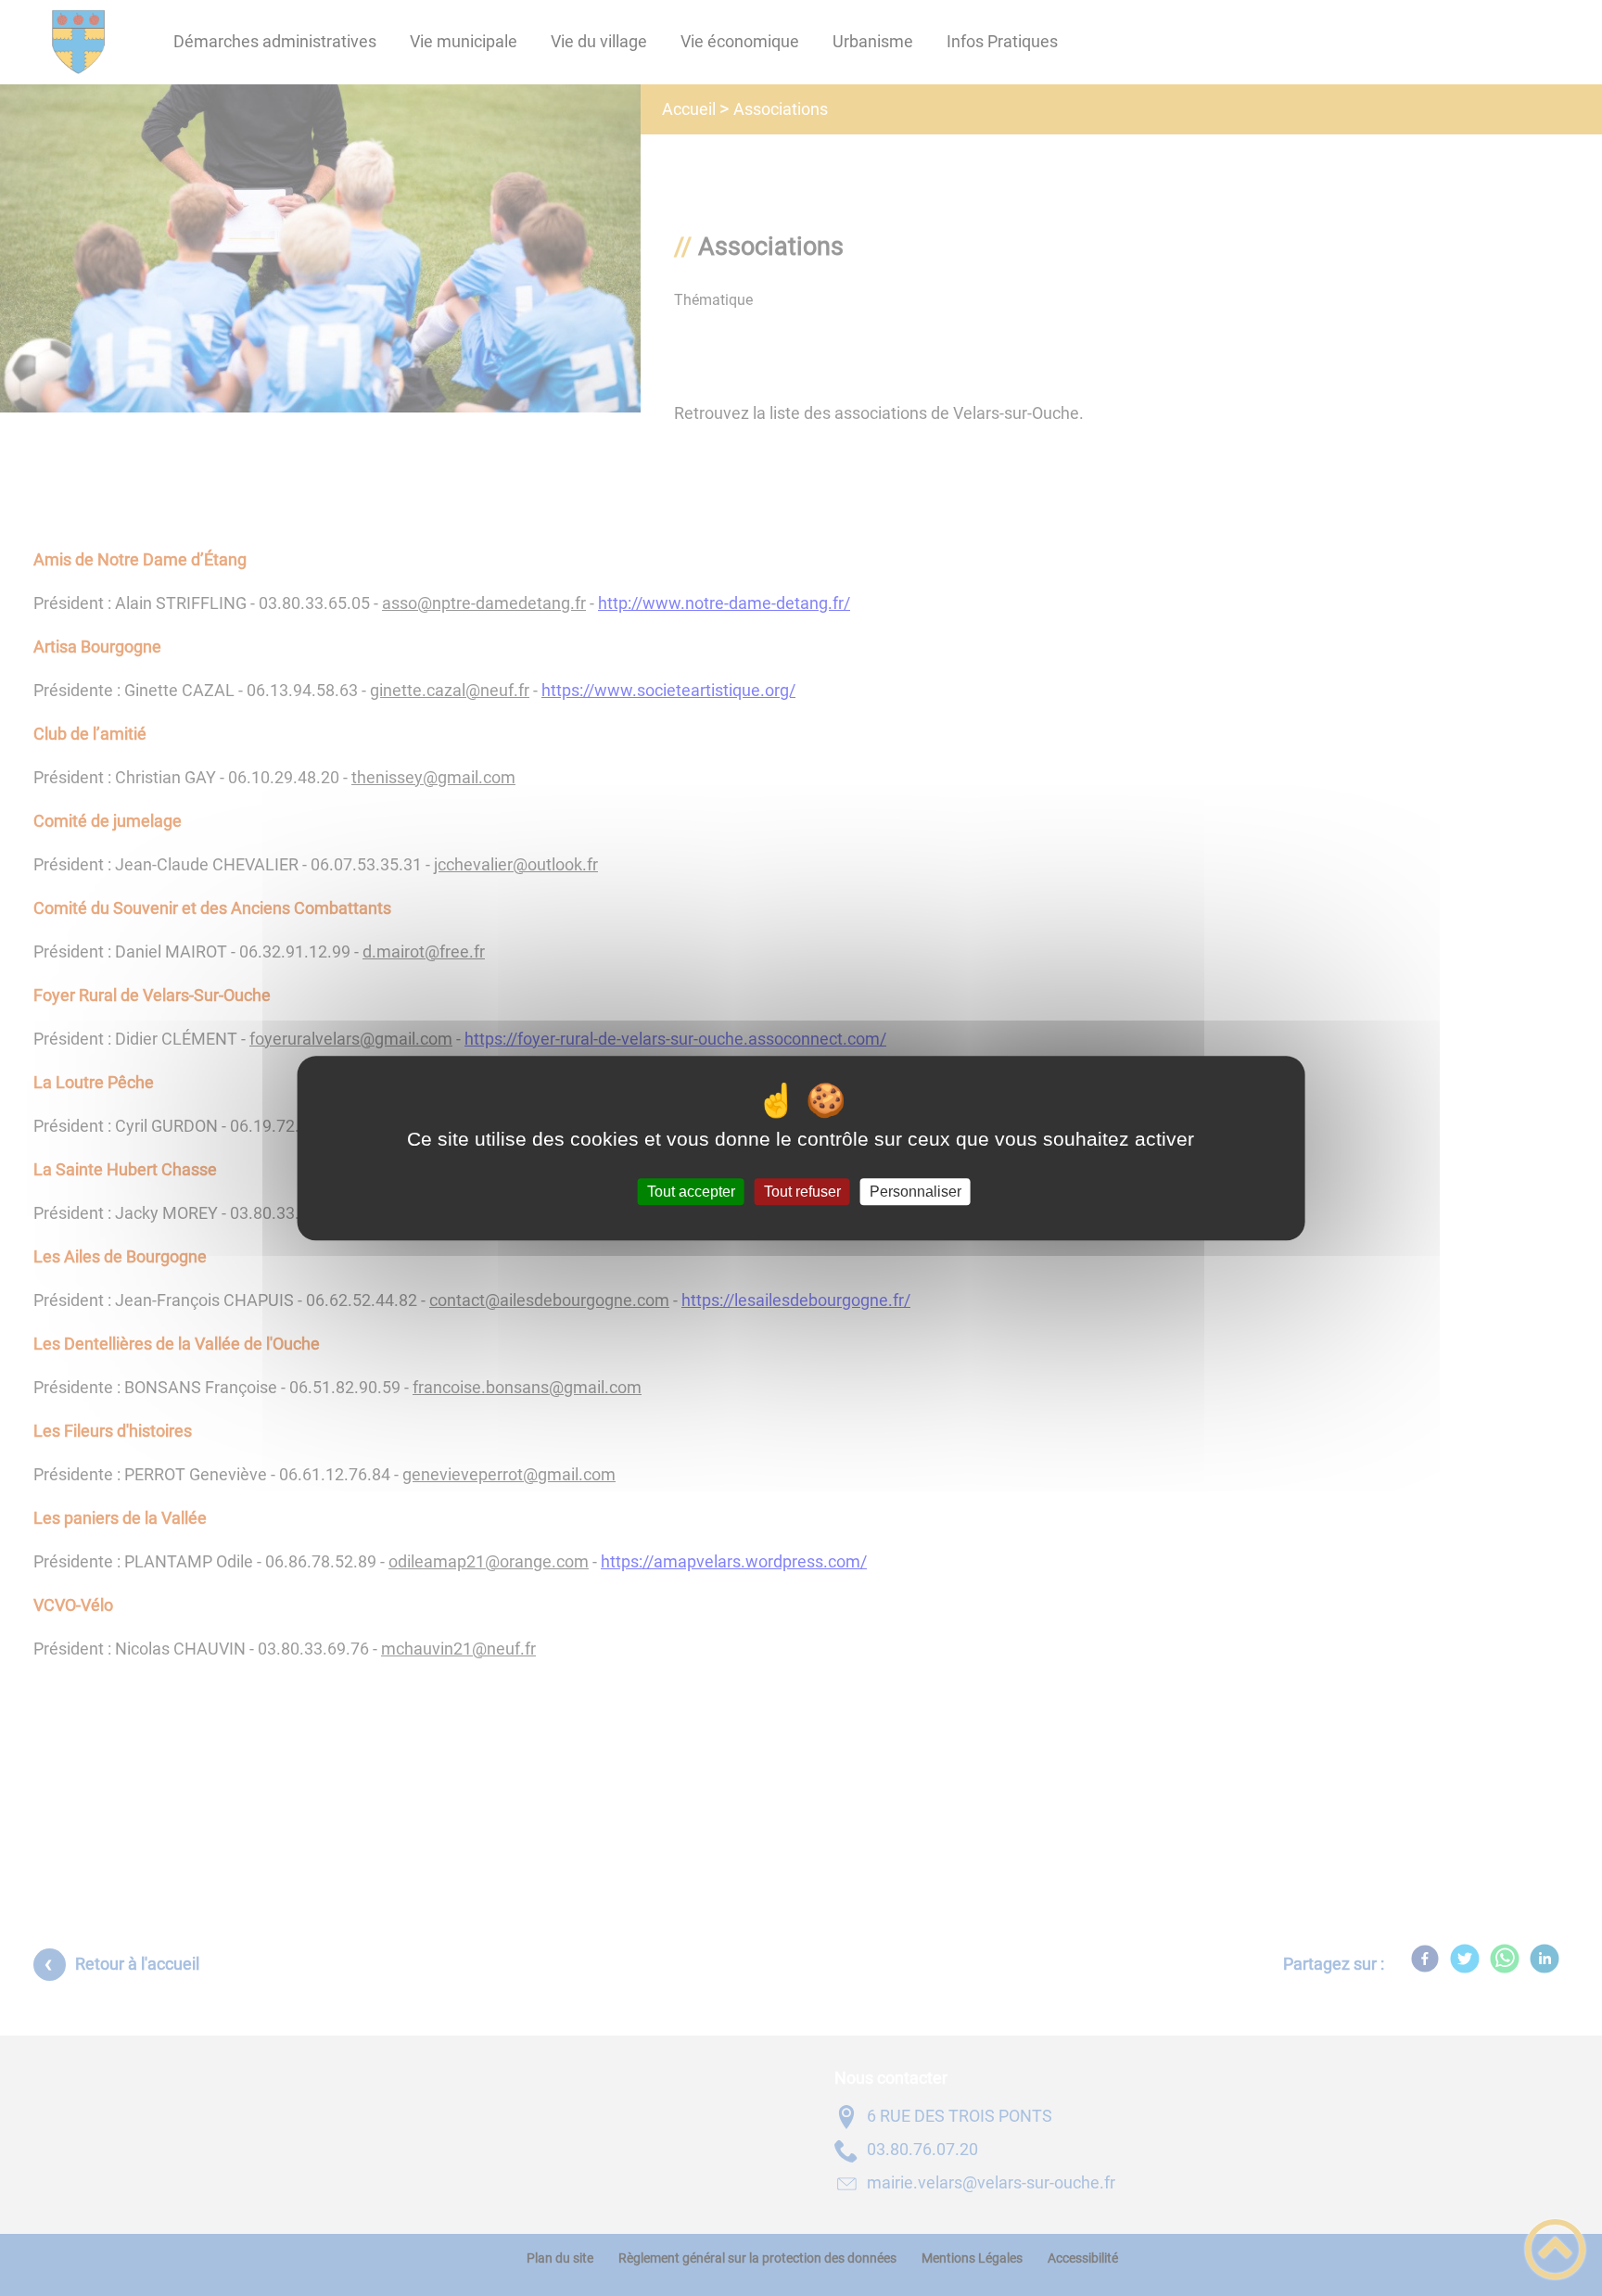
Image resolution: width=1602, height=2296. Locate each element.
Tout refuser (802, 1192)
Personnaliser (915, 1192)
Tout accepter (691, 1192)
